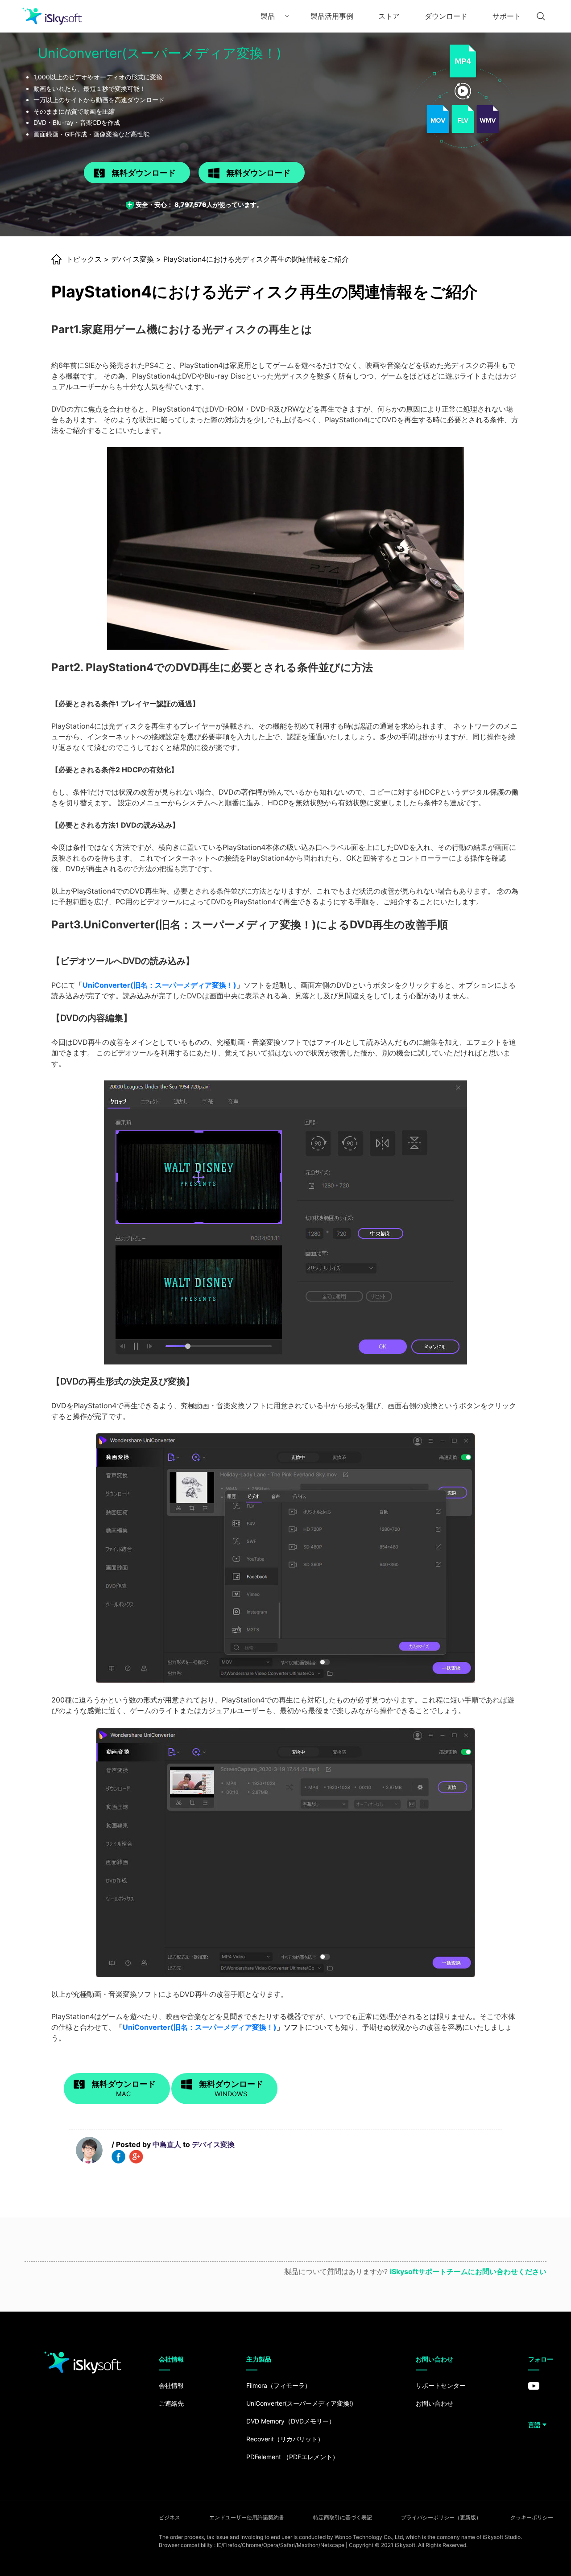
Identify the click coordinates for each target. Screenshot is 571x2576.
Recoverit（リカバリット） (285, 2439)
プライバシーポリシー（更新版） (441, 2517)
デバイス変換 (132, 259)
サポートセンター (441, 2385)
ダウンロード (446, 16)
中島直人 (167, 2144)
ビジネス (170, 2517)
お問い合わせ (434, 2403)
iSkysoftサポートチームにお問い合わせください (468, 2271)
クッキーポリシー (532, 2517)
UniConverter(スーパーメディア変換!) (300, 2403)
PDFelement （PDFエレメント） (292, 2457)
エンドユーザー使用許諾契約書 (247, 2517)
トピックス (84, 259)
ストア (389, 16)
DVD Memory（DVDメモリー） (291, 2421)
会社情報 (171, 2385)
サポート (507, 16)
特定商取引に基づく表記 (343, 2517)
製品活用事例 (332, 16)
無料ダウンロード (144, 173)
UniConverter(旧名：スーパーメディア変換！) (159, 985)
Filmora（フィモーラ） (279, 2385)
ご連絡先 (171, 2403)
